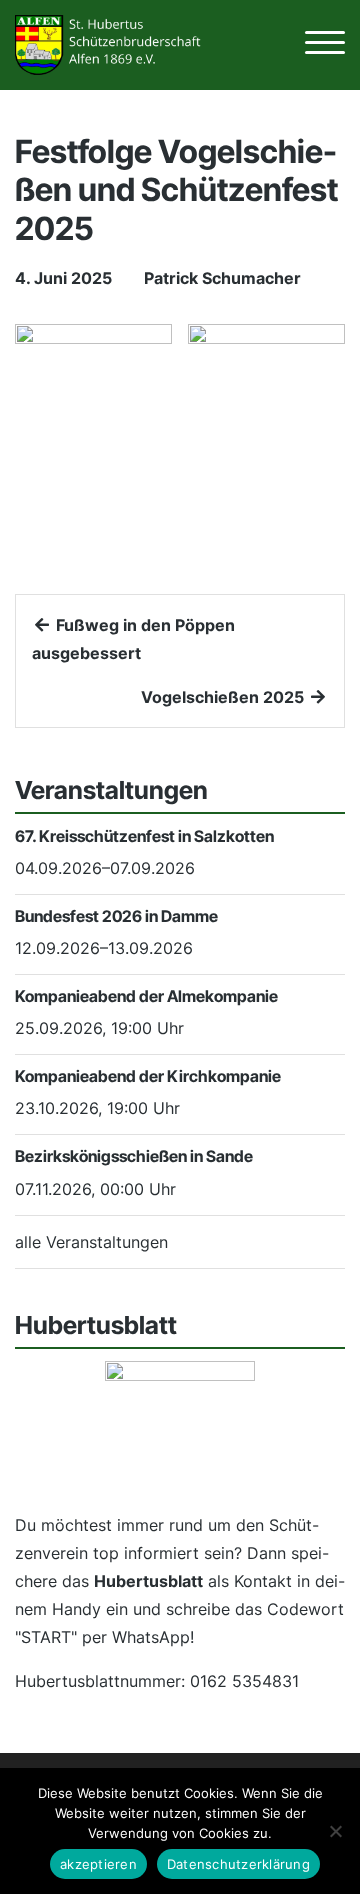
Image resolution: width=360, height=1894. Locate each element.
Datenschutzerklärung (238, 1864)
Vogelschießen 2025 (224, 697)
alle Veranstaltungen (91, 1242)
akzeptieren (98, 1864)
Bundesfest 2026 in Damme (116, 916)
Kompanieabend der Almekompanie (146, 996)
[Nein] (335, 1831)
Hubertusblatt (148, 1581)
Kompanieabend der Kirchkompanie (148, 1076)
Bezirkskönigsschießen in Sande (134, 1156)
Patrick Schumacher (222, 278)
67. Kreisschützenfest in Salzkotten (144, 836)
